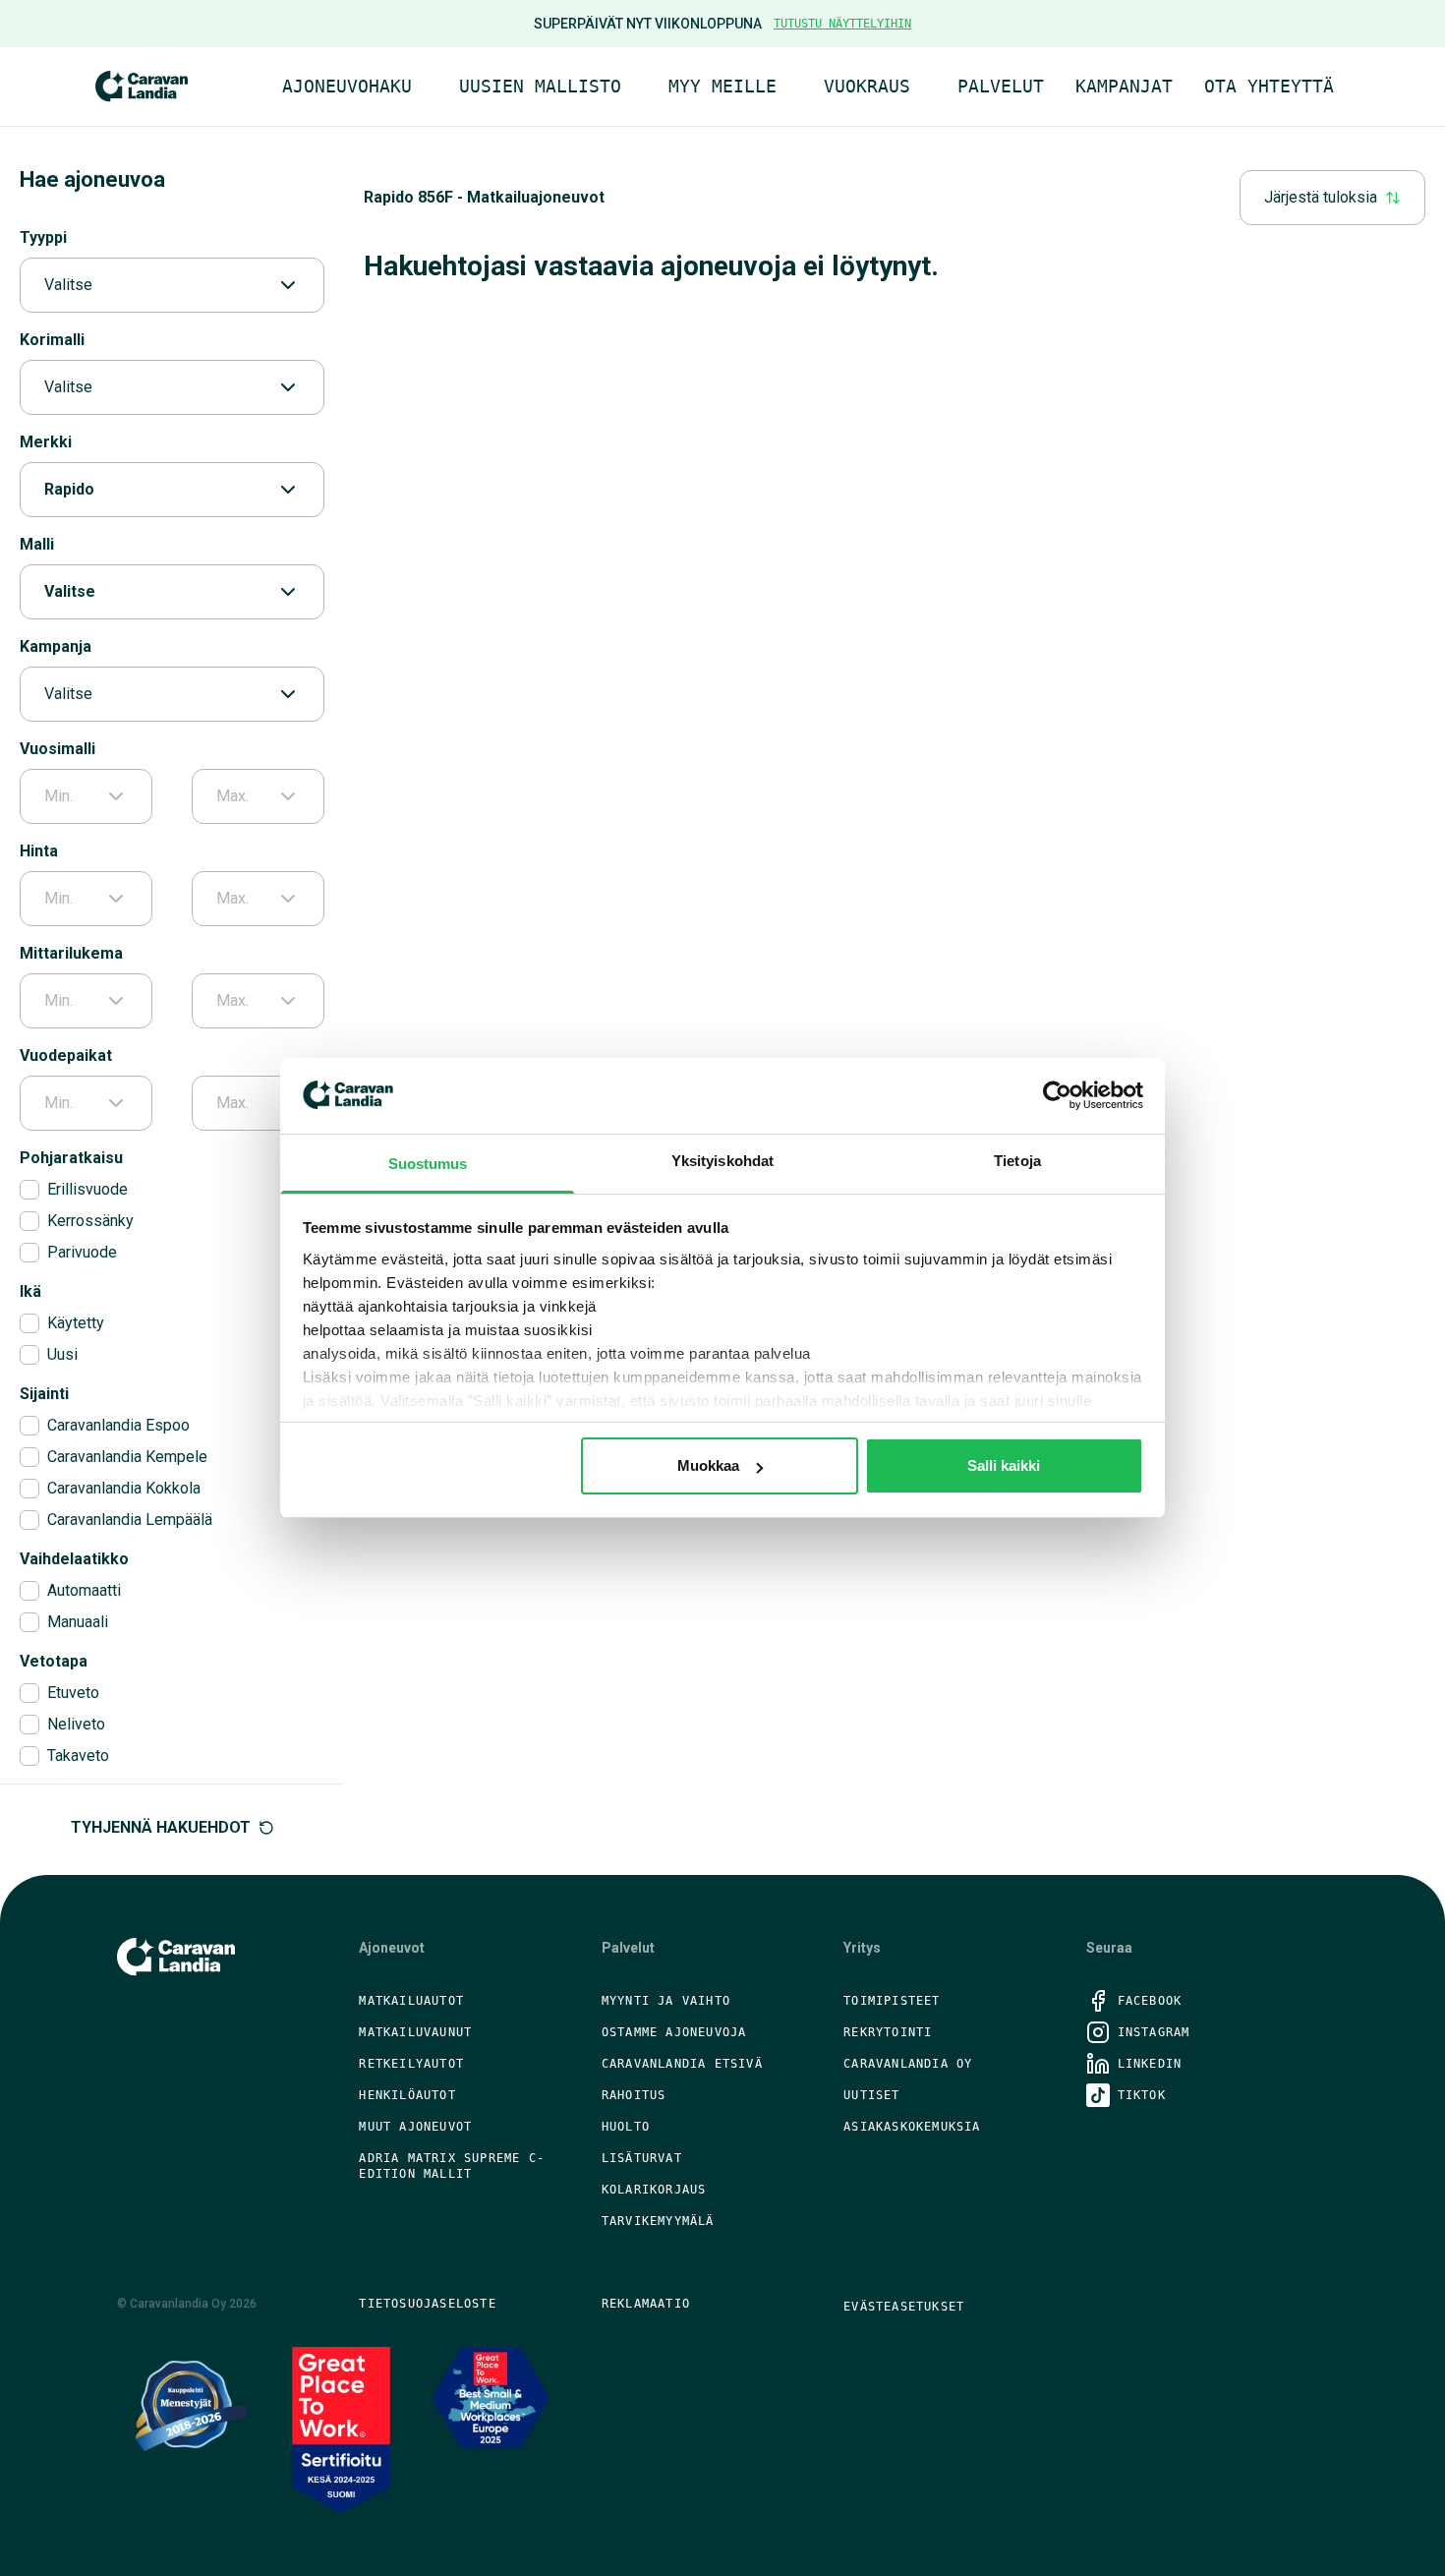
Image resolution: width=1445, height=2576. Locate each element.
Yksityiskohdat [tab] (722, 1161)
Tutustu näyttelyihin (842, 24)
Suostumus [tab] (428, 1164)
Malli (37, 544)
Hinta (39, 851)
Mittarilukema (71, 953)
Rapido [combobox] (69, 489)
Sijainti (44, 1394)
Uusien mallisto (540, 86)
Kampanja (56, 646)
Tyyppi (43, 237)
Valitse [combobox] (68, 285)
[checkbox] (29, 1190)
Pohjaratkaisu (71, 1158)
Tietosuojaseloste (427, 2304)
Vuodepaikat (66, 1055)
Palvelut (1001, 86)
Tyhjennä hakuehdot (161, 1827)
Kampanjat (1124, 86)
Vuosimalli (58, 749)
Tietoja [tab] (1017, 1161)
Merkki (46, 442)
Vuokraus (867, 86)
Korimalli (52, 340)
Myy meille (722, 86)
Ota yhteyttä (1269, 86)
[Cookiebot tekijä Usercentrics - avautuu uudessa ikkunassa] (1057, 1095)
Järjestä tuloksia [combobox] (1321, 197)
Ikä (30, 1291)
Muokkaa (708, 1465)
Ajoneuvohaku (347, 86)
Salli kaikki (1004, 1465)
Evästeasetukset (904, 2307)
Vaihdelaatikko (74, 1559)
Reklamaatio (646, 2304)
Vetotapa (54, 1661)
